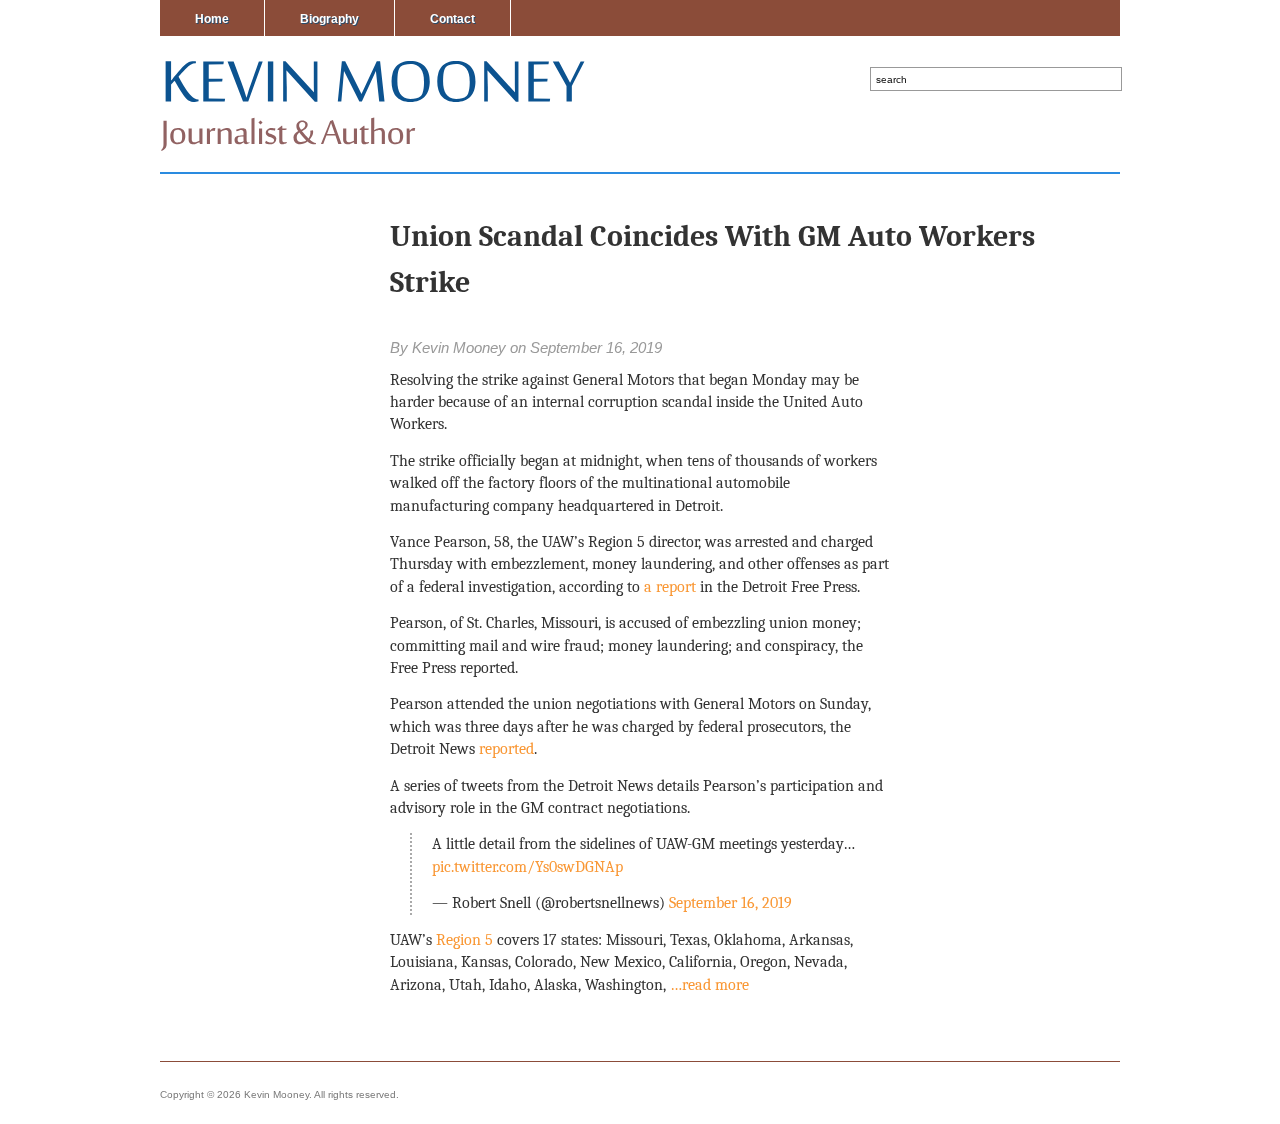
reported (506, 749)
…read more (709, 985)
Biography (329, 19)
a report (668, 587)
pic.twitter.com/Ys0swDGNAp (527, 867)
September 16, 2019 (730, 903)
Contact (452, 19)
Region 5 (462, 940)
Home (212, 19)
